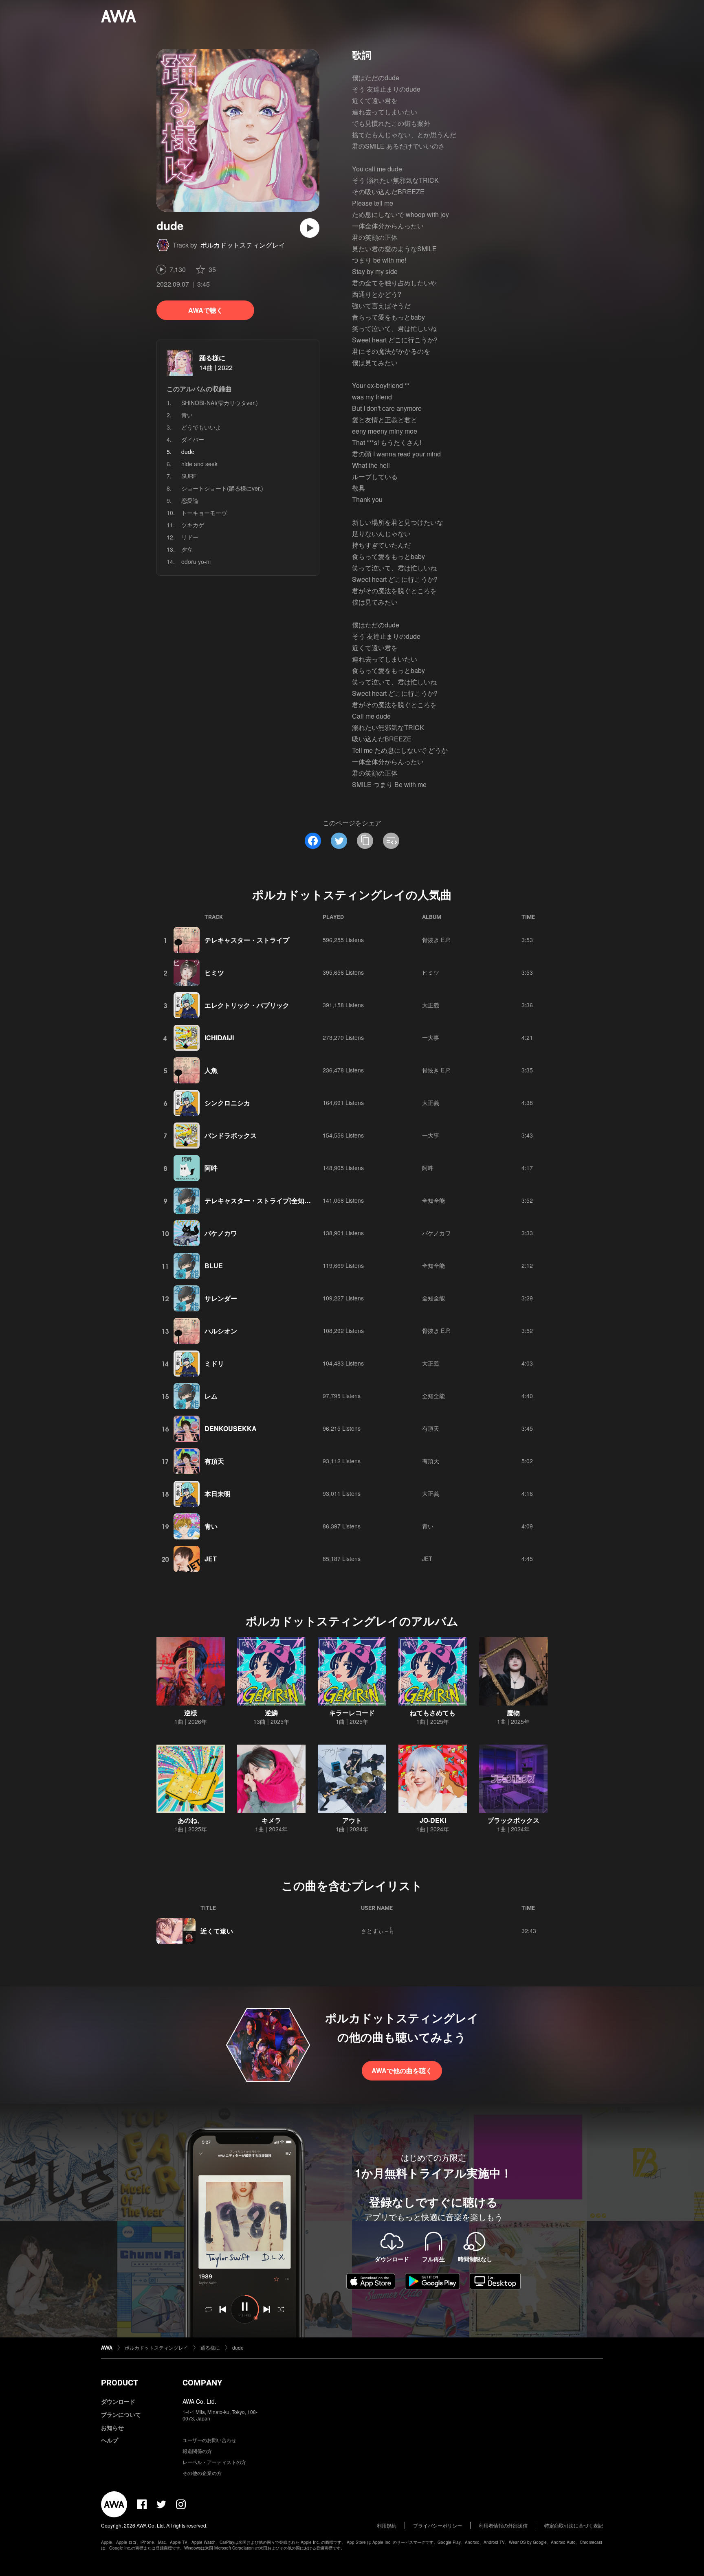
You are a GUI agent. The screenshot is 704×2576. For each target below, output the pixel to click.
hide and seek (199, 464)
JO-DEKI (433, 1820)
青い (187, 415)
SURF (189, 476)
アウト (352, 1820)
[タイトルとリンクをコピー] (365, 841)
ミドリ (214, 1363)
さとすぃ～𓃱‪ (377, 1931)
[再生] (310, 228)
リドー (190, 537)
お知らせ (112, 2427)
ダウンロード (118, 2401)
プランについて (121, 2414)
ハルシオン (221, 1331)
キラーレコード (352, 1713)
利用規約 (387, 2525)
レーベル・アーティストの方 (214, 2462)
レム (211, 1396)
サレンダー (221, 1298)
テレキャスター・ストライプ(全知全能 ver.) (268, 1200)
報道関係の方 (197, 2451)
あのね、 (191, 1820)
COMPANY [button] (202, 2383)
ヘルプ (110, 2440)
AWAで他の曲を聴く (402, 2071)
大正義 (431, 1005)
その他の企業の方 (202, 2473)
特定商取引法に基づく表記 (574, 2525)
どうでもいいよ (201, 427)
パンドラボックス (231, 1135)
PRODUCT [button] (120, 2383)
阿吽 (211, 1168)
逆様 (191, 1713)
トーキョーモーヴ (204, 513)
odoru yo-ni (196, 561)
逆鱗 (271, 1713)
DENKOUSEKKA (231, 1428)
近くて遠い (217, 1931)
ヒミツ (214, 972)
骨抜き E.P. (436, 940)
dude (238, 2347)
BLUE (214, 1266)
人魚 (211, 1070)
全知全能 (433, 1200)
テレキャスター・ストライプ (247, 940)
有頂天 (431, 1428)
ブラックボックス (513, 1820)
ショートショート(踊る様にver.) (222, 488)
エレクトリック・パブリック (247, 1005)
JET (211, 1559)
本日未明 (218, 1494)
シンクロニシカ (227, 1103)
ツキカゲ (193, 525)
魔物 (513, 1713)
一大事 (431, 1037)
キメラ (271, 1820)
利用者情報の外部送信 (503, 2525)
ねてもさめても (433, 1713)
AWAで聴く (206, 310)
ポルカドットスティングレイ (243, 245)
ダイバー (193, 439)
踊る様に (212, 358)
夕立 (187, 549)
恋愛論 (190, 500)
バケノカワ (221, 1233)
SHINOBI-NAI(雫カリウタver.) (220, 403)
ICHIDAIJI (219, 1038)
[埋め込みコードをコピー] (391, 841)
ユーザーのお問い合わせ (209, 2440)
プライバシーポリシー (438, 2525)
